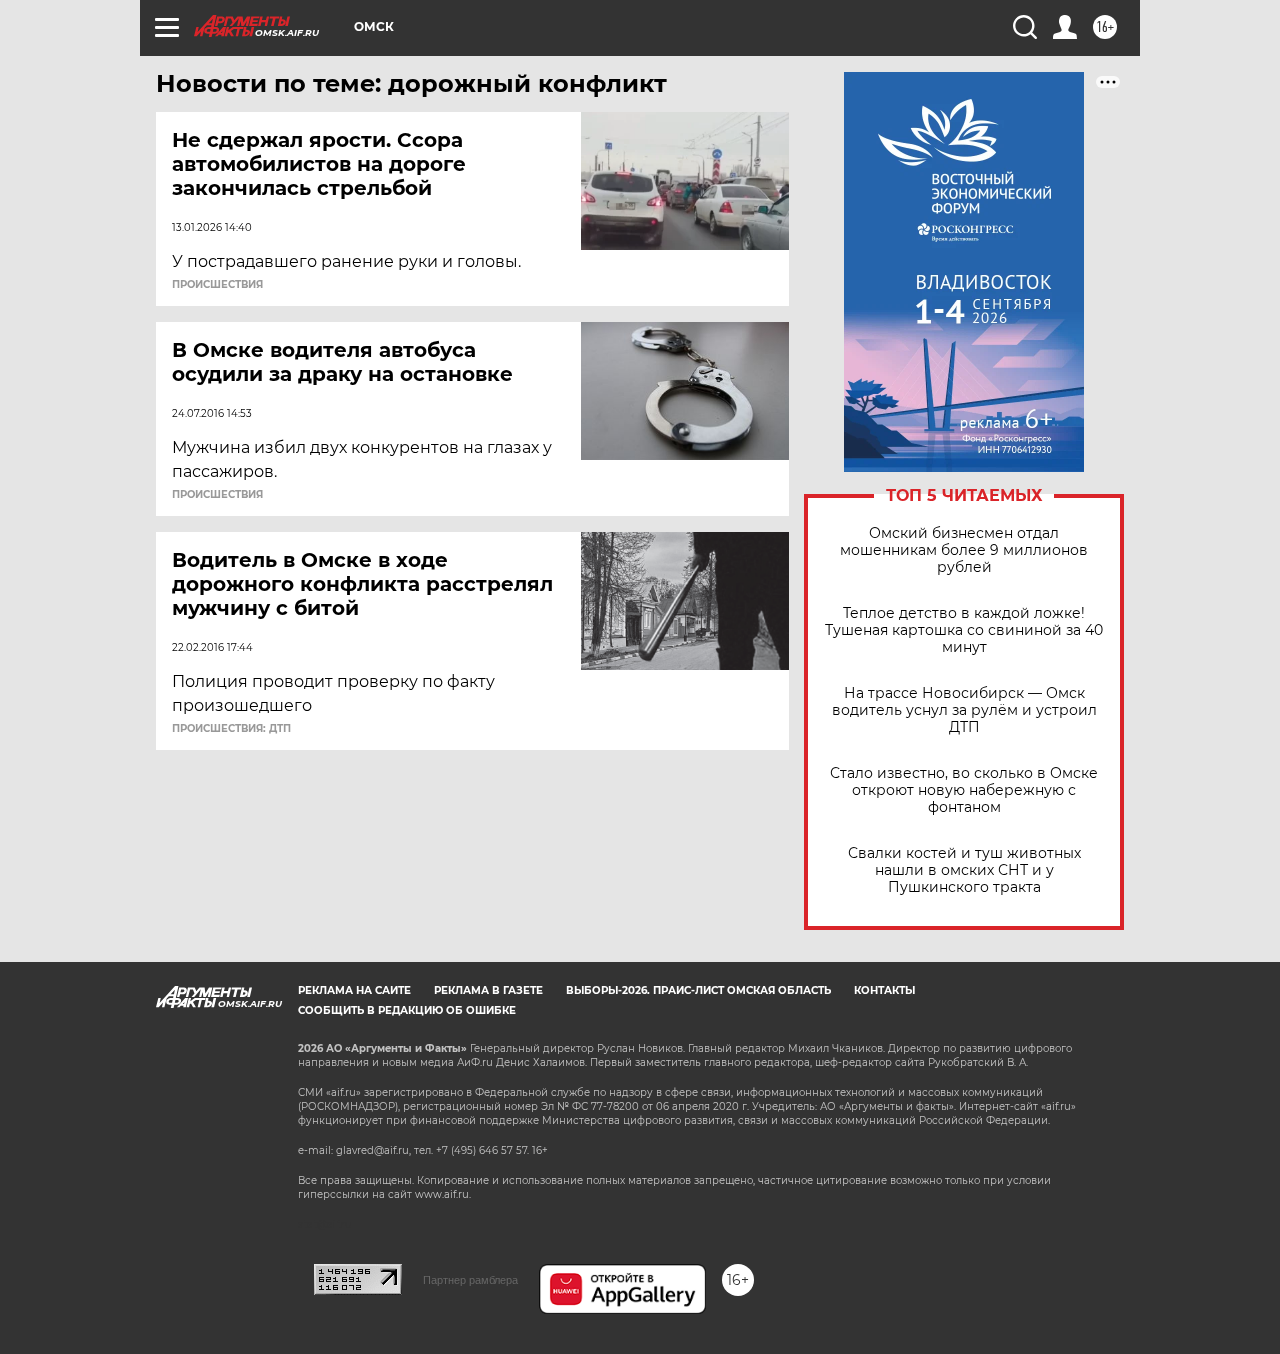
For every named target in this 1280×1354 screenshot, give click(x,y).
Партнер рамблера (470, 1280)
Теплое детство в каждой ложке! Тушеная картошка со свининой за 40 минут (964, 630)
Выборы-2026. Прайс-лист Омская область (698, 990)
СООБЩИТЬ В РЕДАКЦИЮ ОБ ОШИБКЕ (407, 1010)
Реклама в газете (488, 990)
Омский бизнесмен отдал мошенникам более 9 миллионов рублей (964, 550)
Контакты (884, 990)
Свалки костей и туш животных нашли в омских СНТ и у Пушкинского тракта (964, 870)
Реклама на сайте (354, 990)
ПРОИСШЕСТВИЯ (217, 285)
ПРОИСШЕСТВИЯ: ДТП (231, 729)
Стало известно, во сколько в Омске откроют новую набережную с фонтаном (964, 790)
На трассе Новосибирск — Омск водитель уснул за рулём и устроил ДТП (964, 710)
